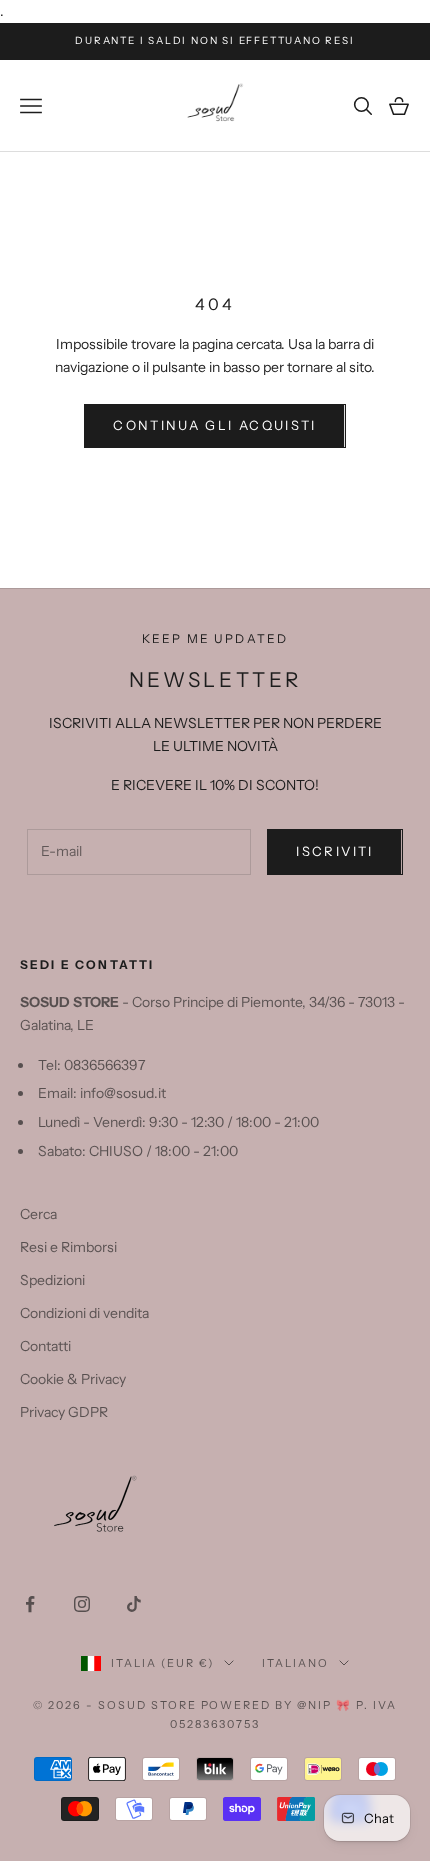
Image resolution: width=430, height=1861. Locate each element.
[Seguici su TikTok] (134, 1604)
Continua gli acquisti (214, 425)
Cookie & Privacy (73, 1379)
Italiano (295, 1663)
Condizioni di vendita (84, 1313)
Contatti (45, 1346)
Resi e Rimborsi (68, 1247)
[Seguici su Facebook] (30, 1604)
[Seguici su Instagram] (82, 1604)
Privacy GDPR (64, 1412)
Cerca (38, 1214)
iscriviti (334, 851)
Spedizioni (52, 1280)
